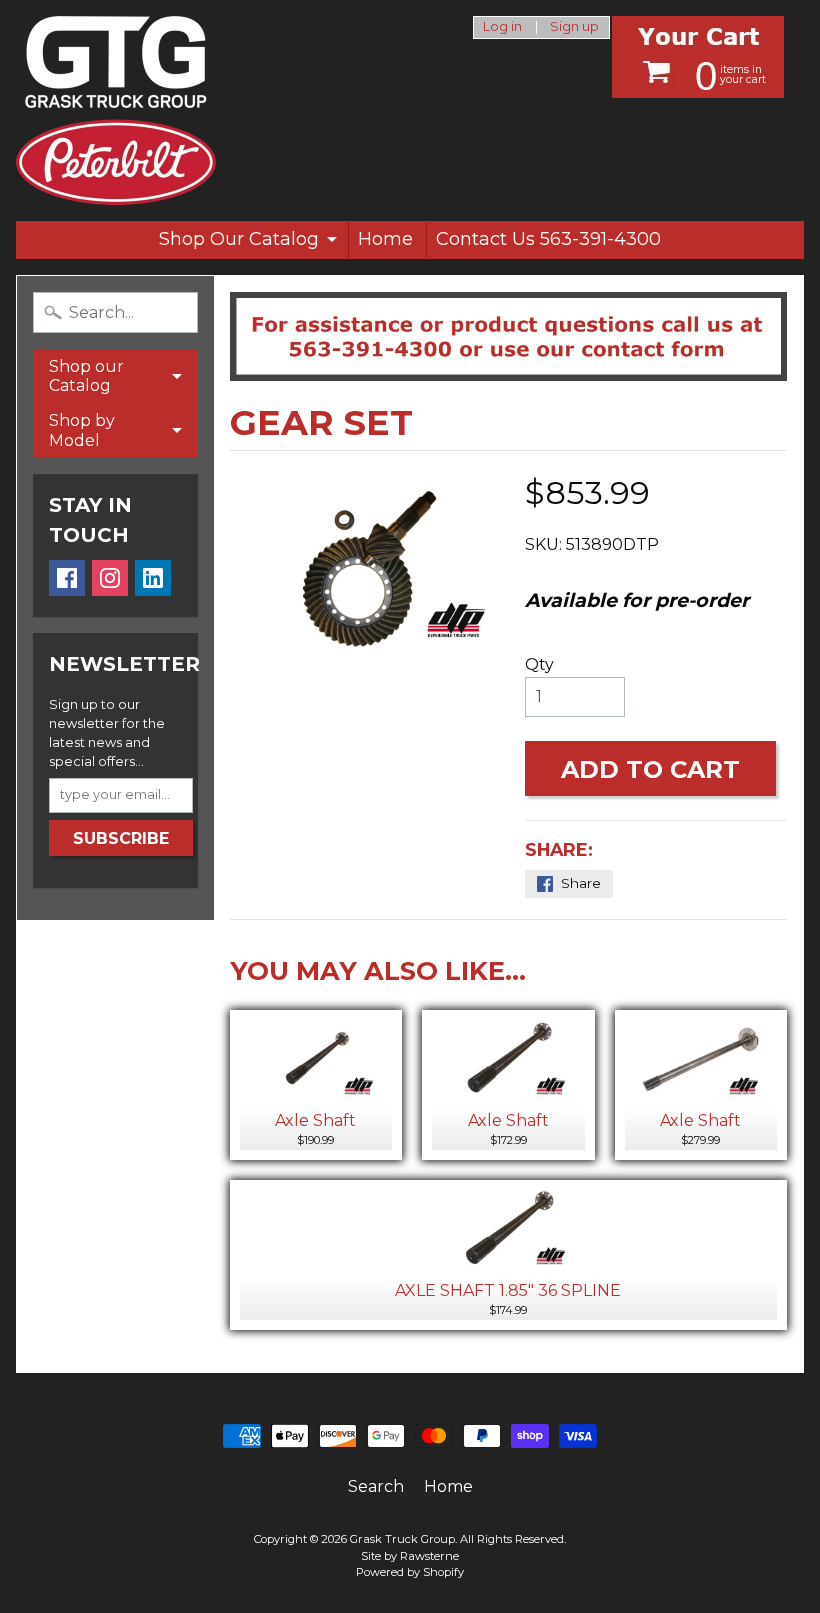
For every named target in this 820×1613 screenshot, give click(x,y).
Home (385, 239)
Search (376, 1486)
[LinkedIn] (153, 578)
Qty (539, 664)
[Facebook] (67, 578)
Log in (502, 27)
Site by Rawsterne (410, 1556)
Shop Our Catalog (239, 239)
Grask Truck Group (402, 1539)
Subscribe (121, 838)
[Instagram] (110, 578)
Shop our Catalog (86, 376)
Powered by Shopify (410, 1572)
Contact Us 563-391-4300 (548, 239)
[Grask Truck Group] (116, 110)
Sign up (574, 27)
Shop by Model (82, 430)
